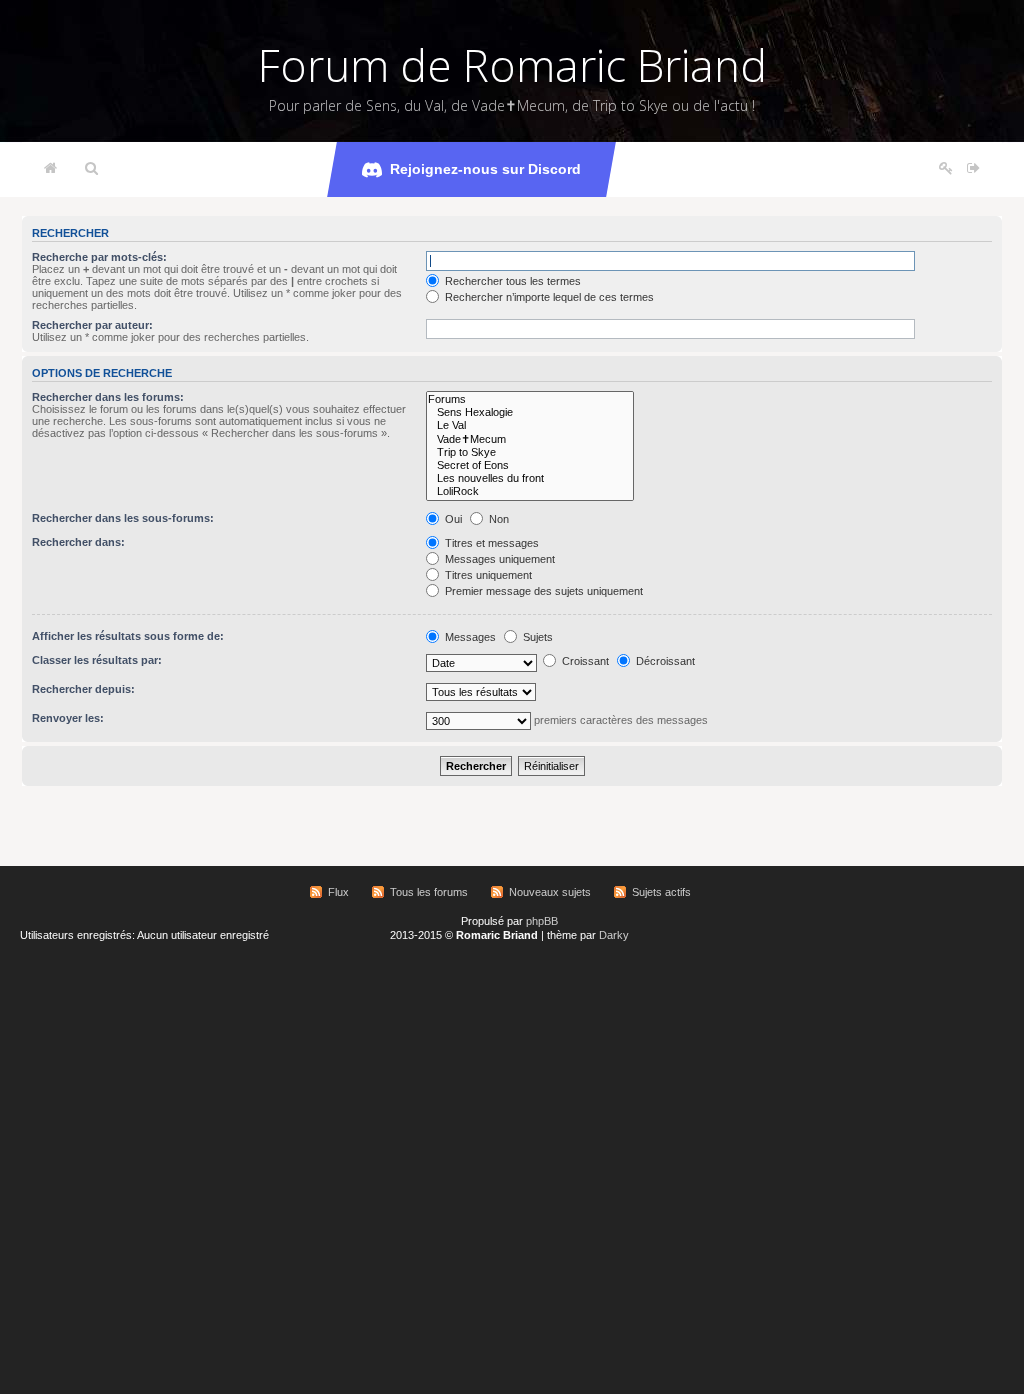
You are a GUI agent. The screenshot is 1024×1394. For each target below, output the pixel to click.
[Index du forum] (50, 169)
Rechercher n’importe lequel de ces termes (548, 297)
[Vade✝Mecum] (530, 439)
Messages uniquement (498, 559)
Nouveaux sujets (550, 892)
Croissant (584, 661)
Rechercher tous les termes (511, 281)
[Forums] (530, 399)
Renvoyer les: (68, 718)
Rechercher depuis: (83, 689)
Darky (614, 935)
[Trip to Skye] (530, 452)
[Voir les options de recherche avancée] (91, 169)
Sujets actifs (661, 892)
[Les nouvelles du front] (530, 478)
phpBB (542, 921)
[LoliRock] (530, 491)
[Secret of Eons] (530, 465)
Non (497, 519)
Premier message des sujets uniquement (542, 591)
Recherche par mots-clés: (99, 257)
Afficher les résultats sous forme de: (128, 636)
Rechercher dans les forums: (108, 397)
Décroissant (664, 661)
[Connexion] (973, 169)
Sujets (536, 637)
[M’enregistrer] (946, 169)
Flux (338, 892)
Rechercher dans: (78, 542)
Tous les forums (429, 892)
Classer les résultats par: (97, 660)
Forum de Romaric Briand (512, 65)
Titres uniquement (487, 575)
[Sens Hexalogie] (530, 412)
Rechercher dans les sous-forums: (123, 518)
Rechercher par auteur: (92, 325)
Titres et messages (490, 543)
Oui (452, 519)
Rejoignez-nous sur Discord (485, 169)
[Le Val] (530, 425)
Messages (469, 637)
